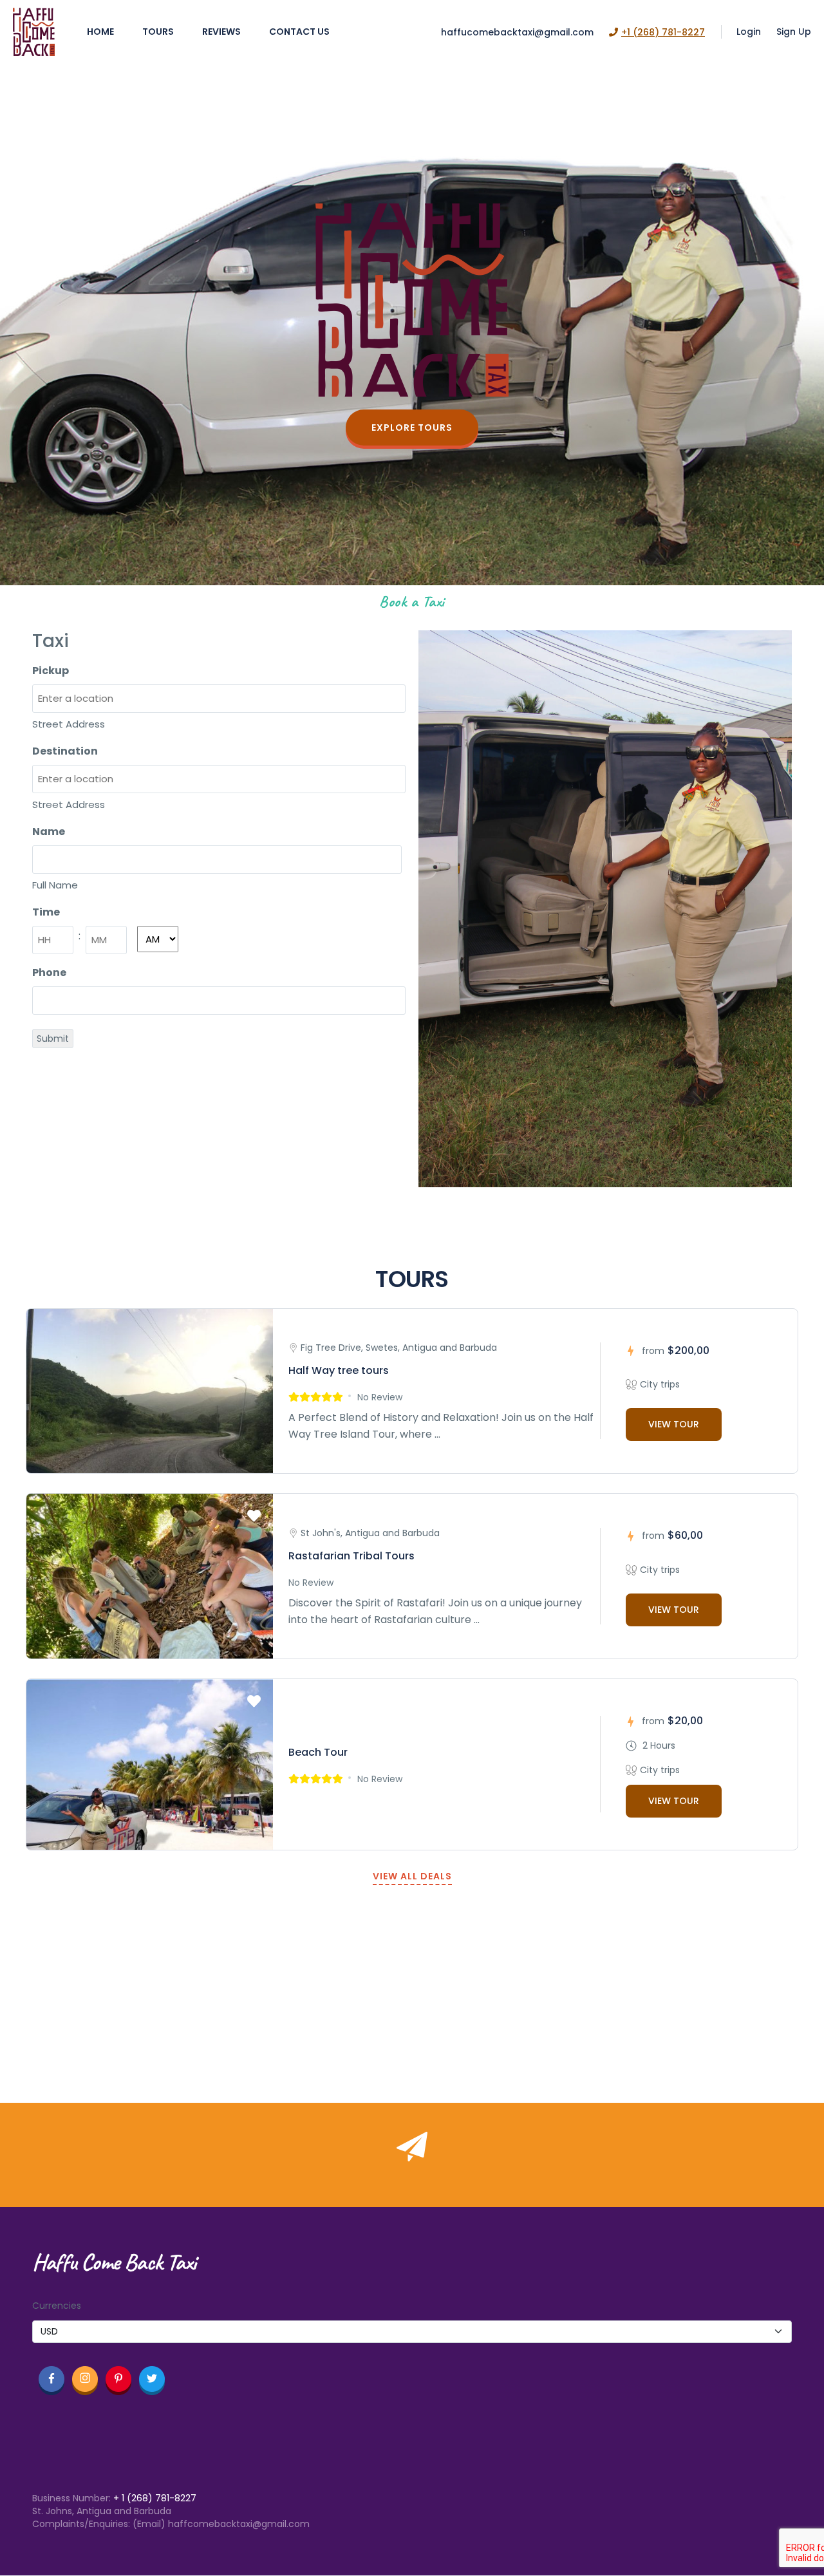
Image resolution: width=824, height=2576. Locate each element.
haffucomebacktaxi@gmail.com (517, 32)
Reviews (221, 32)
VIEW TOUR (674, 1424)
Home (100, 32)
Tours (158, 32)
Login (749, 32)
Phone (49, 973)
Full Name (55, 885)
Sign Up (794, 32)
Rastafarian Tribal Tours (351, 1556)
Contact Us (299, 32)
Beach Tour (318, 1752)
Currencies (57, 2306)
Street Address (69, 724)
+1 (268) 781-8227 (663, 32)
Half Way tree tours (339, 1370)
